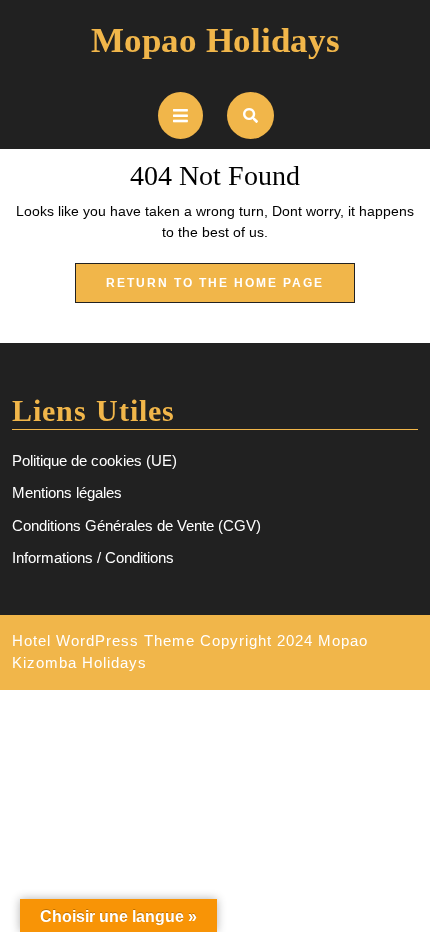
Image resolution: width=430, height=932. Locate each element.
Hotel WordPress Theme (103, 640)
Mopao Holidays (215, 40)
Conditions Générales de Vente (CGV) (136, 525)
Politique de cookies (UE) (94, 460)
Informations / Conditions (93, 557)
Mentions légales (67, 492)
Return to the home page (230, 289)
